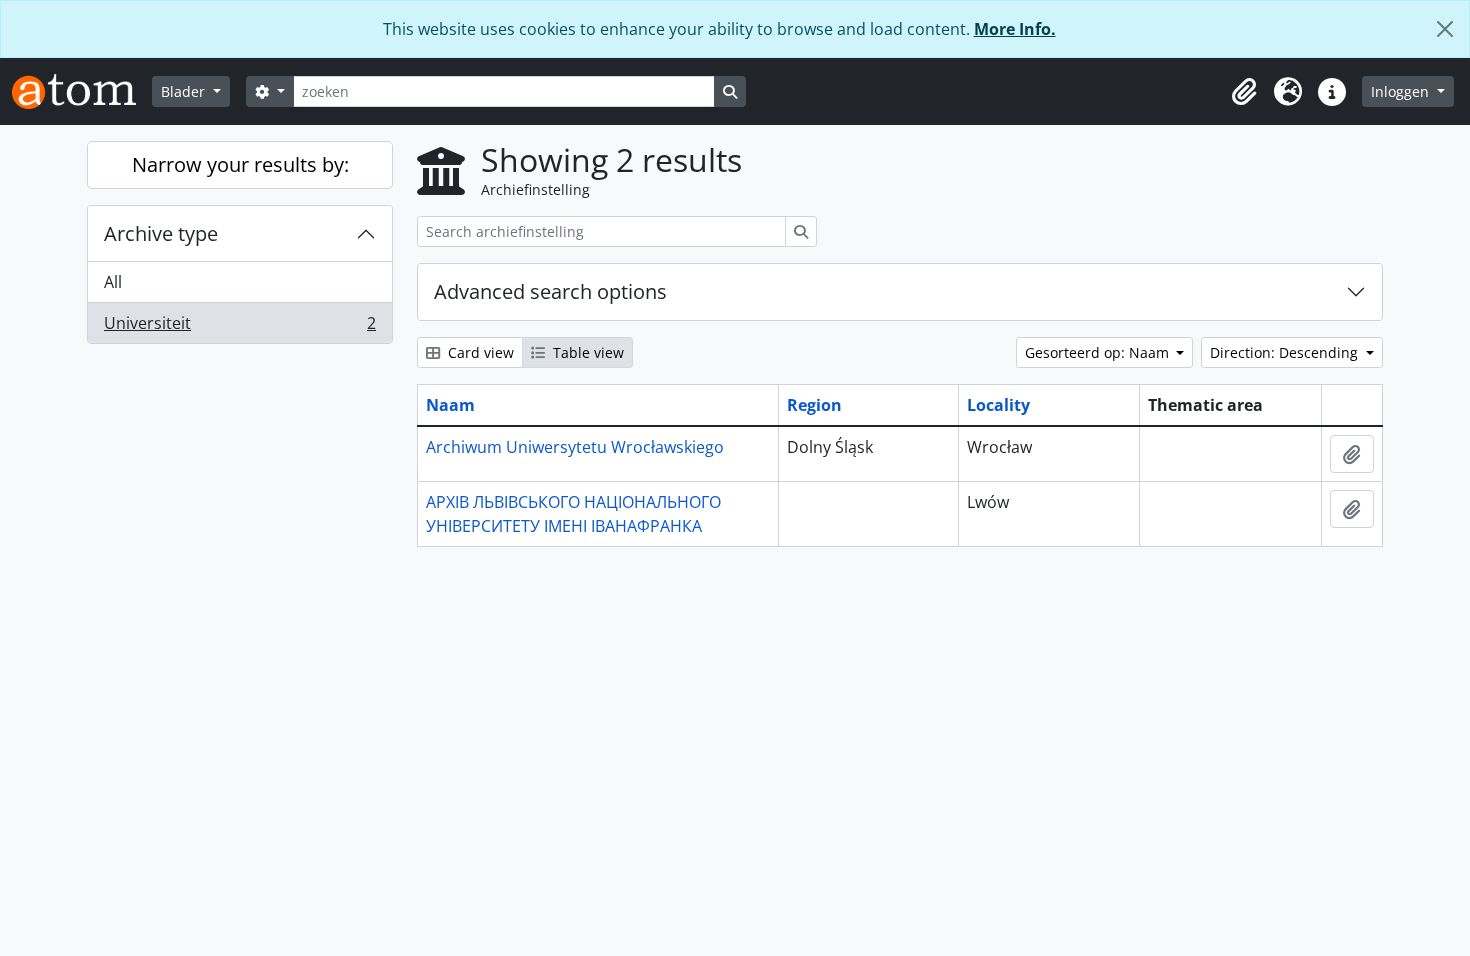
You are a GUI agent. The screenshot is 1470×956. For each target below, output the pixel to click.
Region (814, 405)
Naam (450, 405)
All (113, 282)
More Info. (1015, 29)
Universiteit (239, 327)
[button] (1244, 92)
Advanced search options (550, 291)
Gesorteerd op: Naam (1099, 352)
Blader (185, 91)
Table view (586, 352)
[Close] (1445, 29)
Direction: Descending (1286, 352)
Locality (998, 405)
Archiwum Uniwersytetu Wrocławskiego (575, 447)
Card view (479, 352)
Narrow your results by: (240, 164)
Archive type (161, 233)
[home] (82, 91)
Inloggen (1402, 91)
